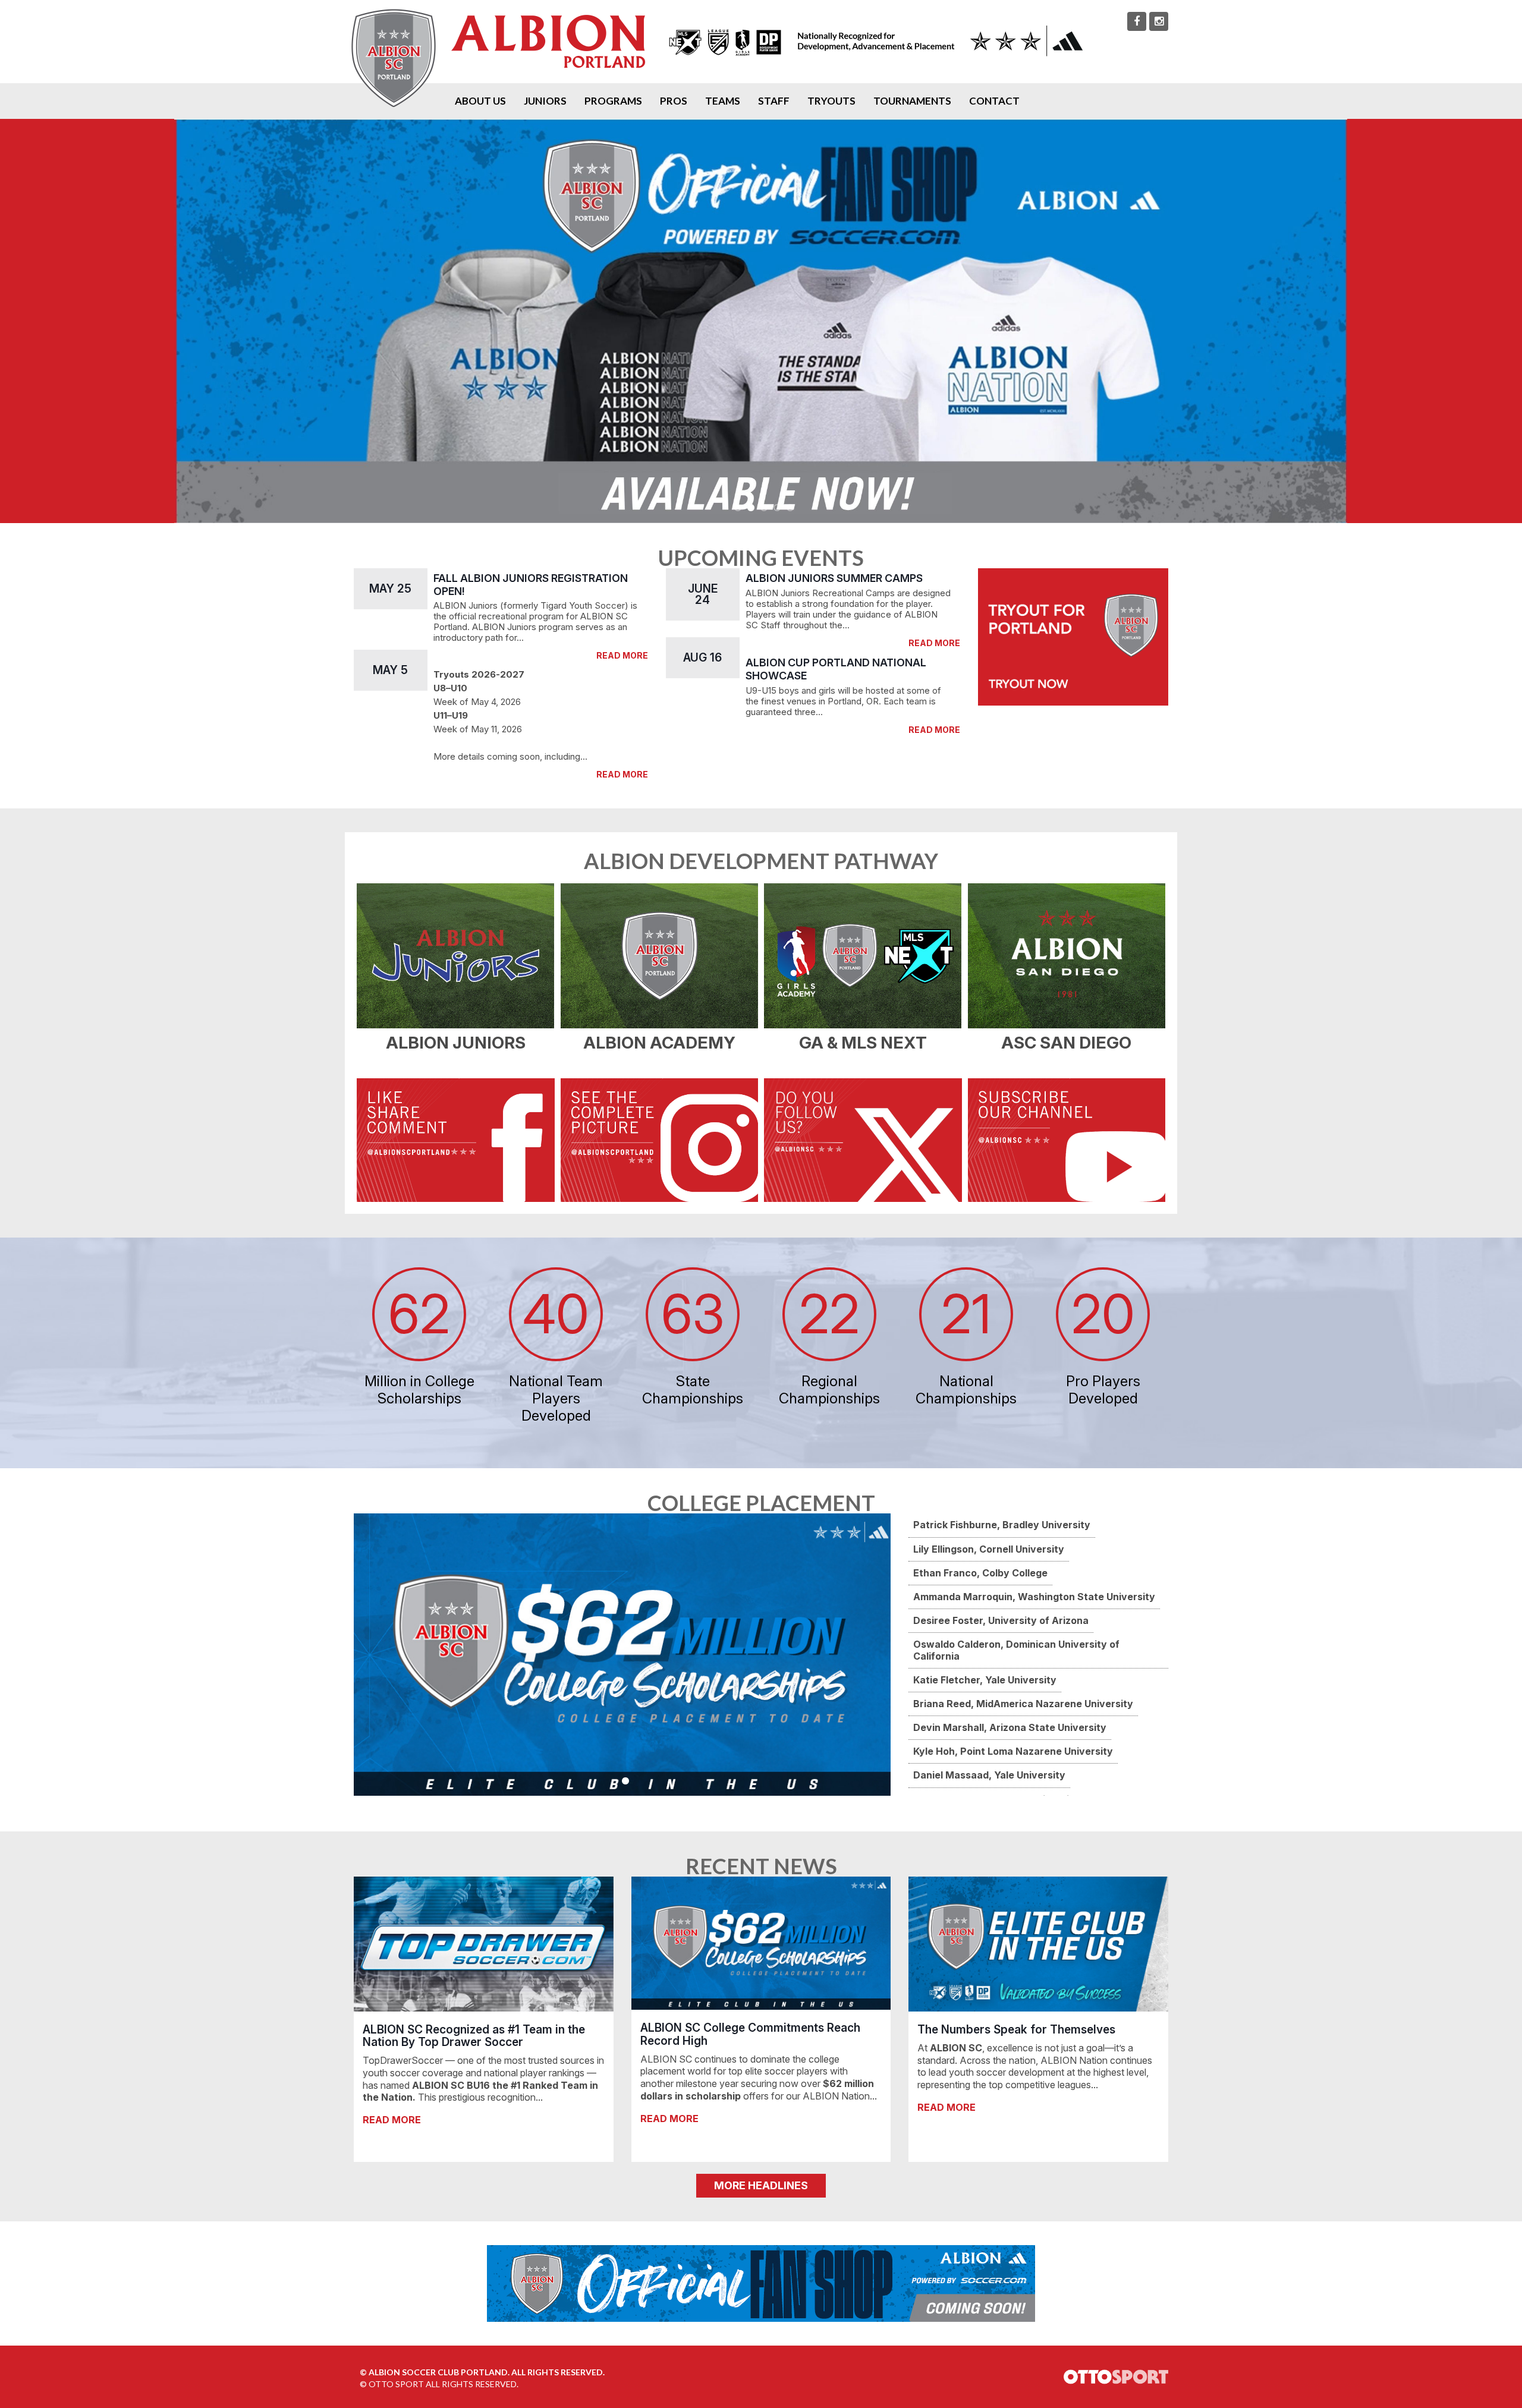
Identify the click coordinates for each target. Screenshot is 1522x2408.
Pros (674, 101)
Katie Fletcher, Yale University (985, 1680)
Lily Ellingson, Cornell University (989, 1549)
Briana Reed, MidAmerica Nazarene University (1023, 1704)
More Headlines (761, 2185)
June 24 (703, 594)
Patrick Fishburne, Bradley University (1002, 1525)
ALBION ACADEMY (659, 1043)
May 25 (390, 588)
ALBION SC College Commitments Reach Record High (750, 2034)
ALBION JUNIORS (456, 1043)
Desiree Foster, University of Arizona (1001, 1620)
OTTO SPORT (396, 2384)
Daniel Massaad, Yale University (989, 1775)
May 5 (390, 670)
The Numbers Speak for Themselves (1016, 2029)
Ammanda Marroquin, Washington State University (1034, 1597)
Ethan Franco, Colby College (980, 1573)
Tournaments (912, 101)
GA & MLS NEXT (863, 1043)
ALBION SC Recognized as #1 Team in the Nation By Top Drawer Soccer (474, 2036)
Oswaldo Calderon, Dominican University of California (1016, 1650)
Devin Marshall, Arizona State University (1010, 1727)
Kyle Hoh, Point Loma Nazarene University (1013, 1751)
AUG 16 (702, 657)
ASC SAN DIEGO (1066, 1043)
